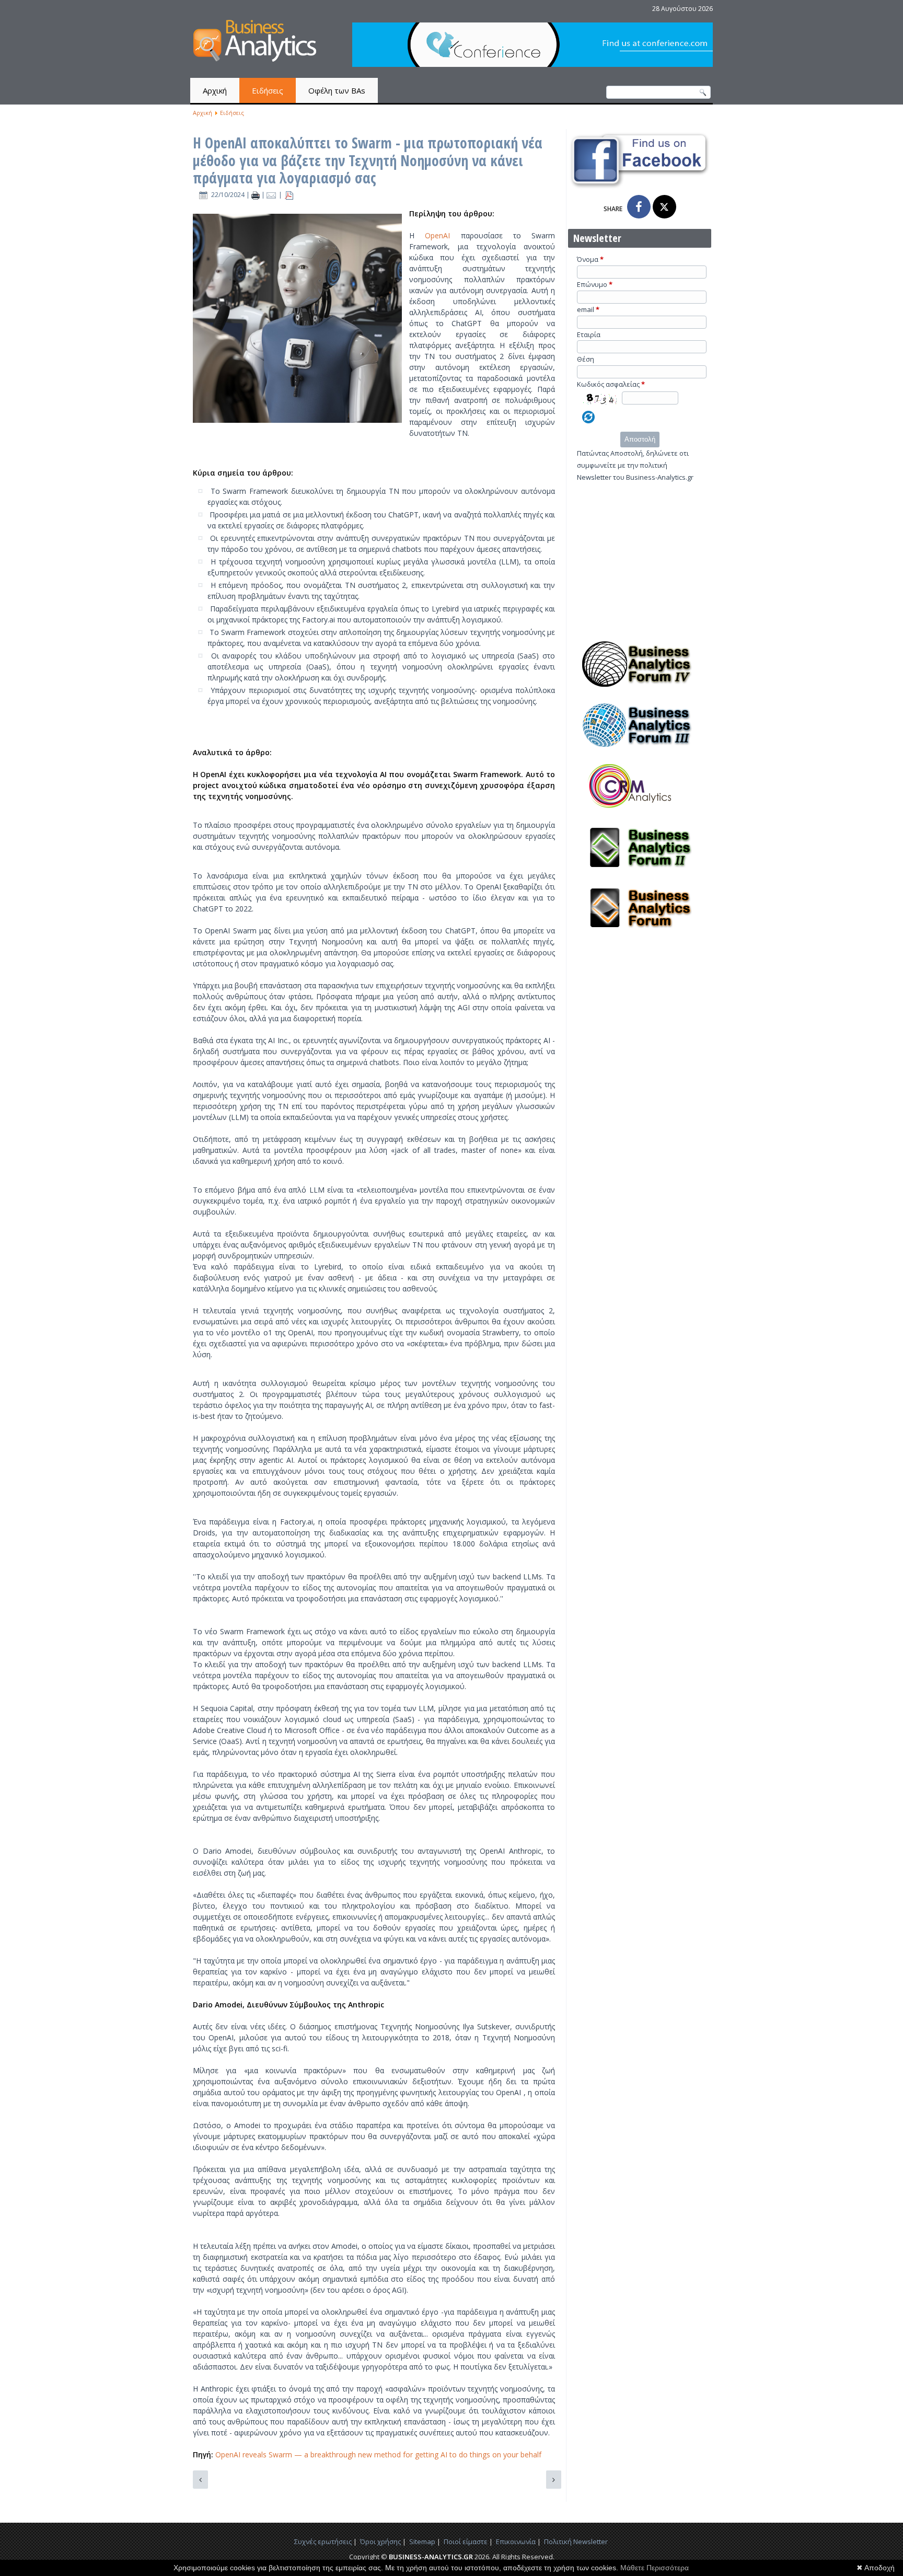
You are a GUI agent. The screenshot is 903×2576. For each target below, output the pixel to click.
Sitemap (422, 2542)
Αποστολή (640, 439)
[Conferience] (532, 64)
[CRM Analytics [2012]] (640, 812)
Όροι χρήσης (380, 2542)
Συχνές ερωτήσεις (323, 2542)
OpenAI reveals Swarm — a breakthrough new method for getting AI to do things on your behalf (378, 2454)
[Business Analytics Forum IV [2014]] (640, 690)
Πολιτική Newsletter (576, 2542)
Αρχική (215, 90)
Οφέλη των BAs (337, 90)
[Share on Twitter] (664, 207)
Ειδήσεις (268, 90)
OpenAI (443, 235)
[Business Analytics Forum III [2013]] (640, 751)
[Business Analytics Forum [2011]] (640, 934)
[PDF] (289, 195)
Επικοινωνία (516, 2542)
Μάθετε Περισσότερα (655, 2568)
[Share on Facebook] (639, 207)
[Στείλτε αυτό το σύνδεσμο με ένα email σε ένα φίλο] (273, 195)
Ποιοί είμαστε (466, 2542)
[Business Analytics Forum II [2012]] (640, 873)
